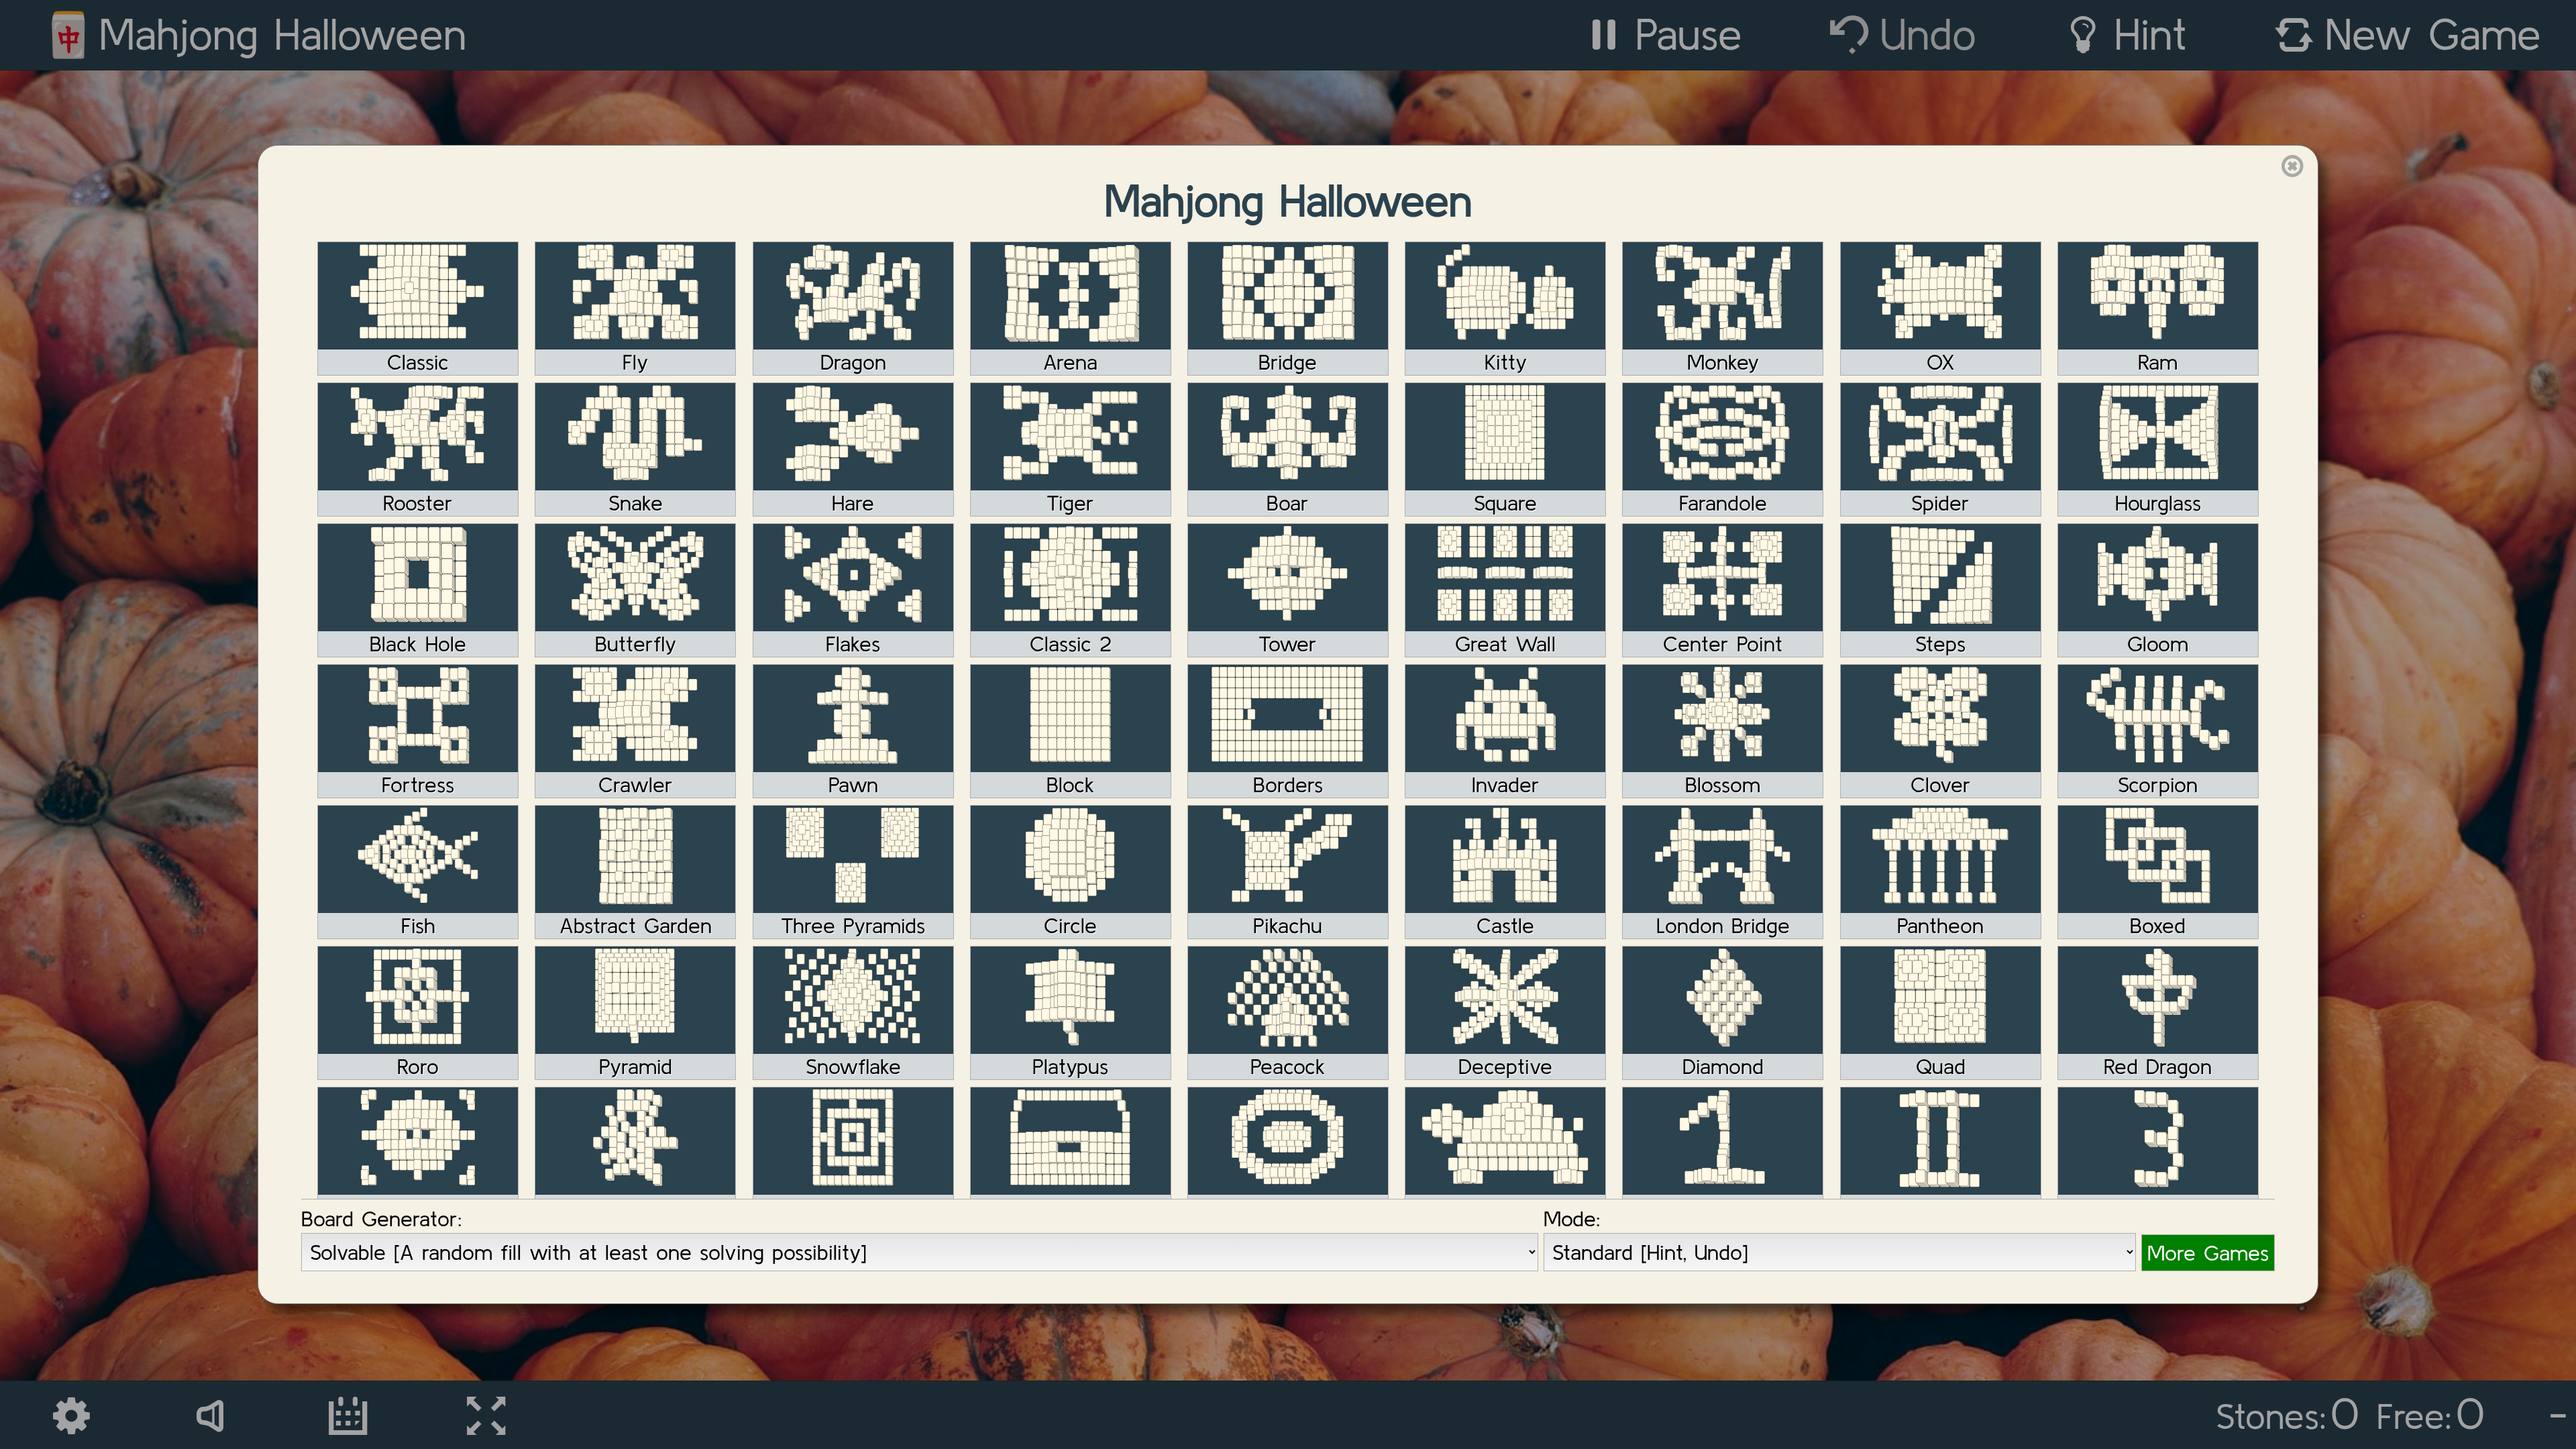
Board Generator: (382, 1219)
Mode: (1572, 1219)
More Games (2208, 1253)
